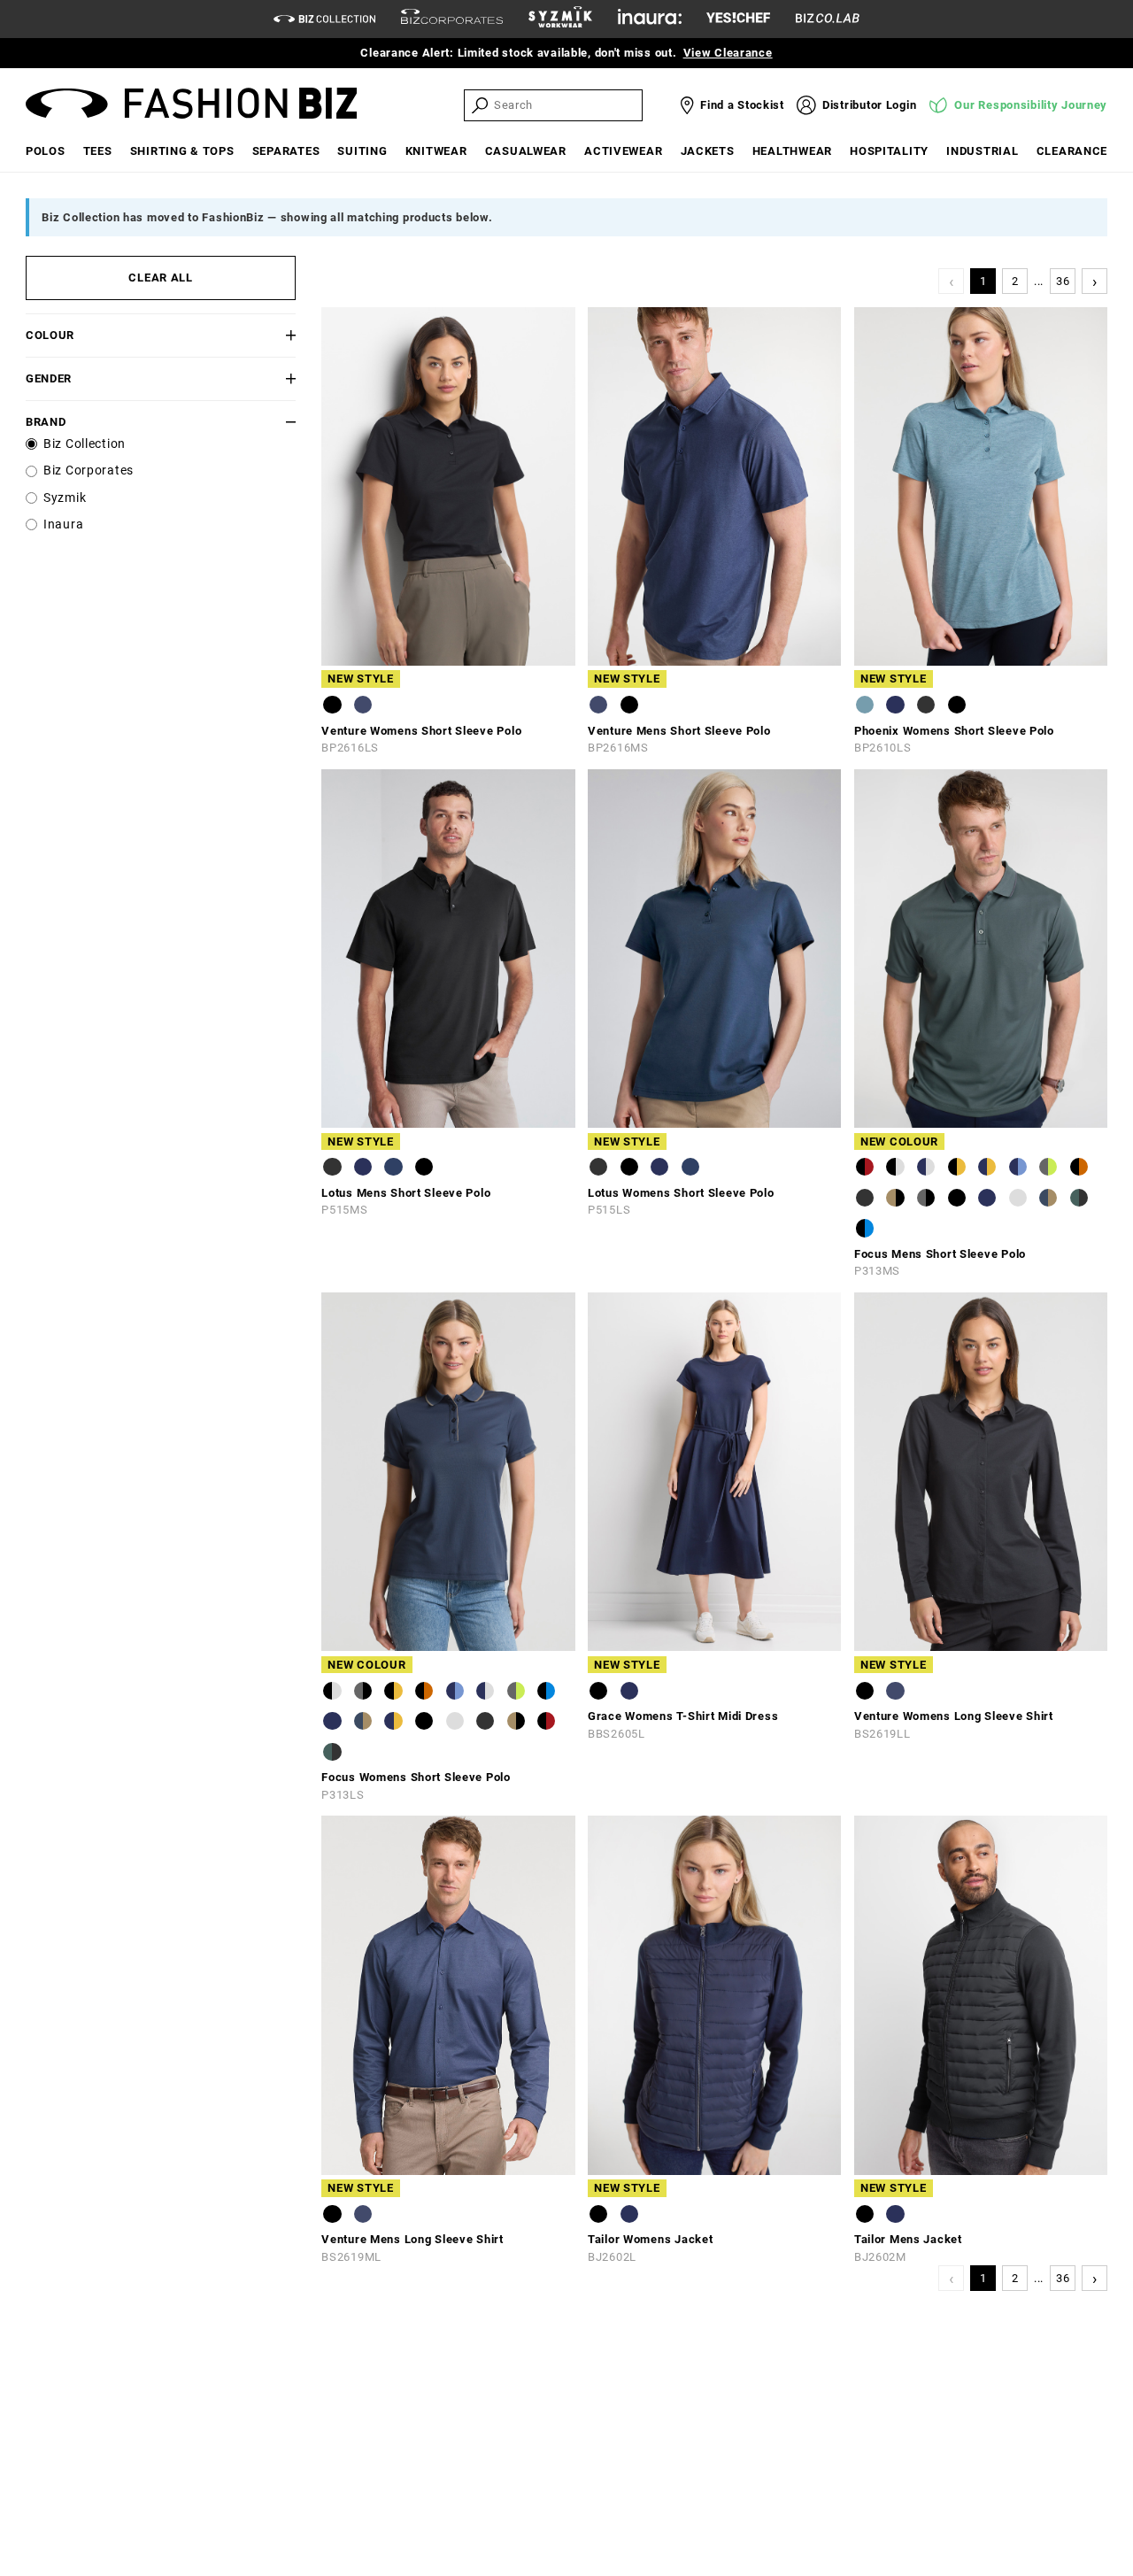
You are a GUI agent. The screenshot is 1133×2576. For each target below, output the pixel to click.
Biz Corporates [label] (89, 470)
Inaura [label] (63, 524)
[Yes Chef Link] (738, 19)
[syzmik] (560, 19)
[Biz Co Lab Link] (828, 19)
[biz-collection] (324, 19)
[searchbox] (566, 105)
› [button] (1095, 281)
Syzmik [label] (65, 498)
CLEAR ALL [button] (160, 278)
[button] (273, 335)
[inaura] (650, 19)
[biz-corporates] (452, 19)
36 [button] (1063, 281)
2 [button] (1015, 281)
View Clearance (728, 53)
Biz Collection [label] (85, 444)
